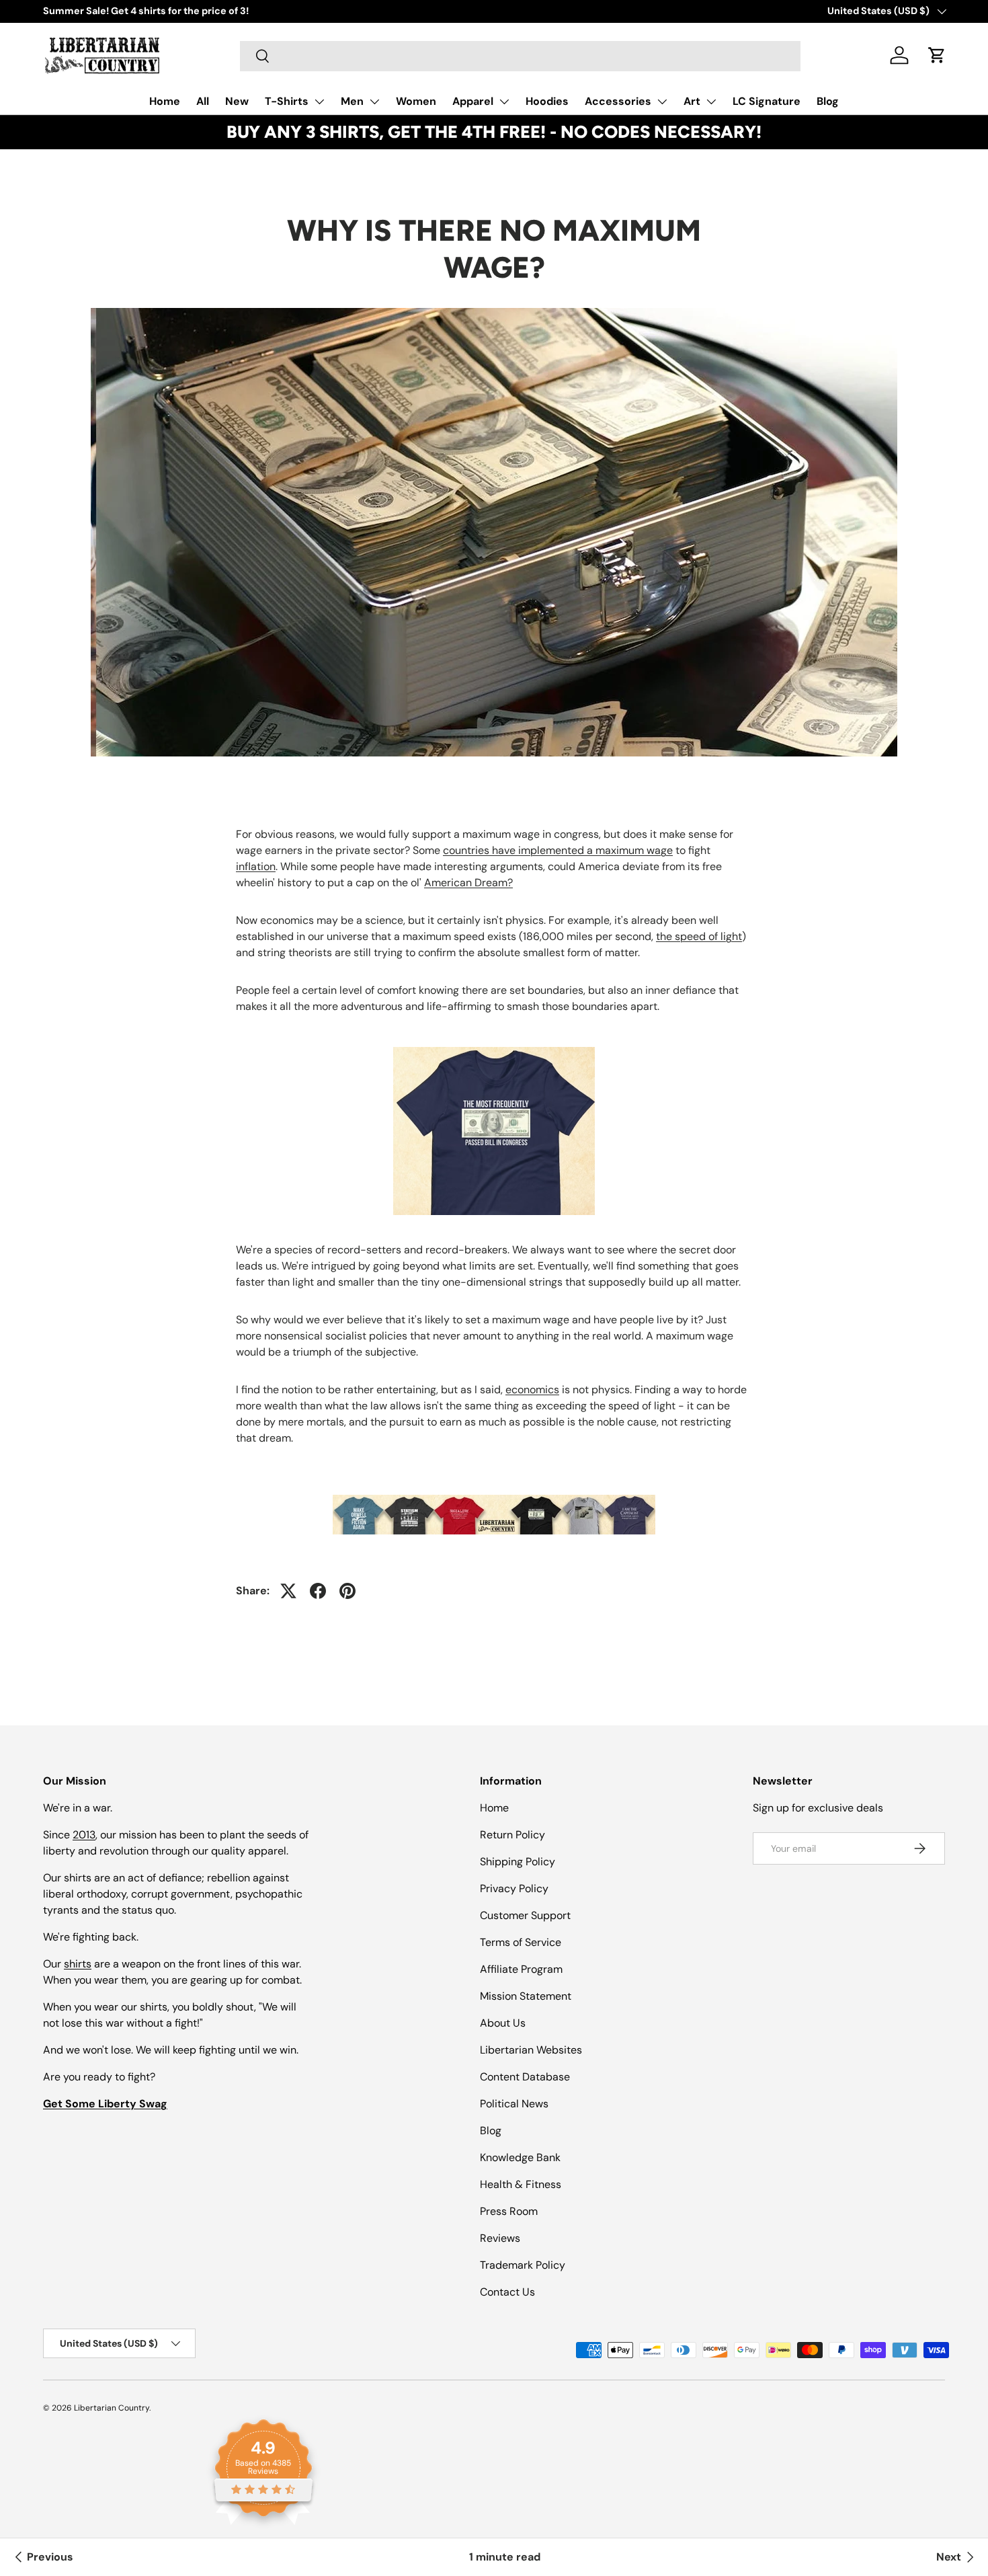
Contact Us (507, 2292)
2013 (84, 1835)
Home (165, 101)
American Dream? (468, 883)
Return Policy (512, 1835)
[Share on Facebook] (318, 1591)
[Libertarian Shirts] (494, 1512)
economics (532, 1390)
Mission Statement (526, 1996)
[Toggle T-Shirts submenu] (319, 102)
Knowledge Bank (520, 2157)
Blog (828, 101)
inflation (256, 866)
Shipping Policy (518, 1862)
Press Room (509, 2211)
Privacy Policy (514, 1888)
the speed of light (699, 936)
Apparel (473, 101)
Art (692, 101)
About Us (503, 2023)
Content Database (525, 2077)
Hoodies (547, 101)
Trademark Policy (523, 2265)
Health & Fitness (521, 2184)
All (203, 101)
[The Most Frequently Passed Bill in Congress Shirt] (494, 1128)
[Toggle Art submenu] (711, 102)
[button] (937, 55)
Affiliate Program (521, 1969)
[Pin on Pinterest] (347, 1591)
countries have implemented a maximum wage (558, 850)
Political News (514, 2104)
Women (416, 101)
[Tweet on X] (288, 1591)
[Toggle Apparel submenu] (504, 102)
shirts (78, 1964)
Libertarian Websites (531, 2050)
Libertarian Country (112, 2408)
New (237, 101)
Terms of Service (521, 1942)
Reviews (500, 2238)
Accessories (618, 101)
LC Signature (767, 101)
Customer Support (525, 1915)
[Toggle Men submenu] (374, 102)
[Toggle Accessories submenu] (662, 102)
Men (352, 101)
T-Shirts (287, 101)
